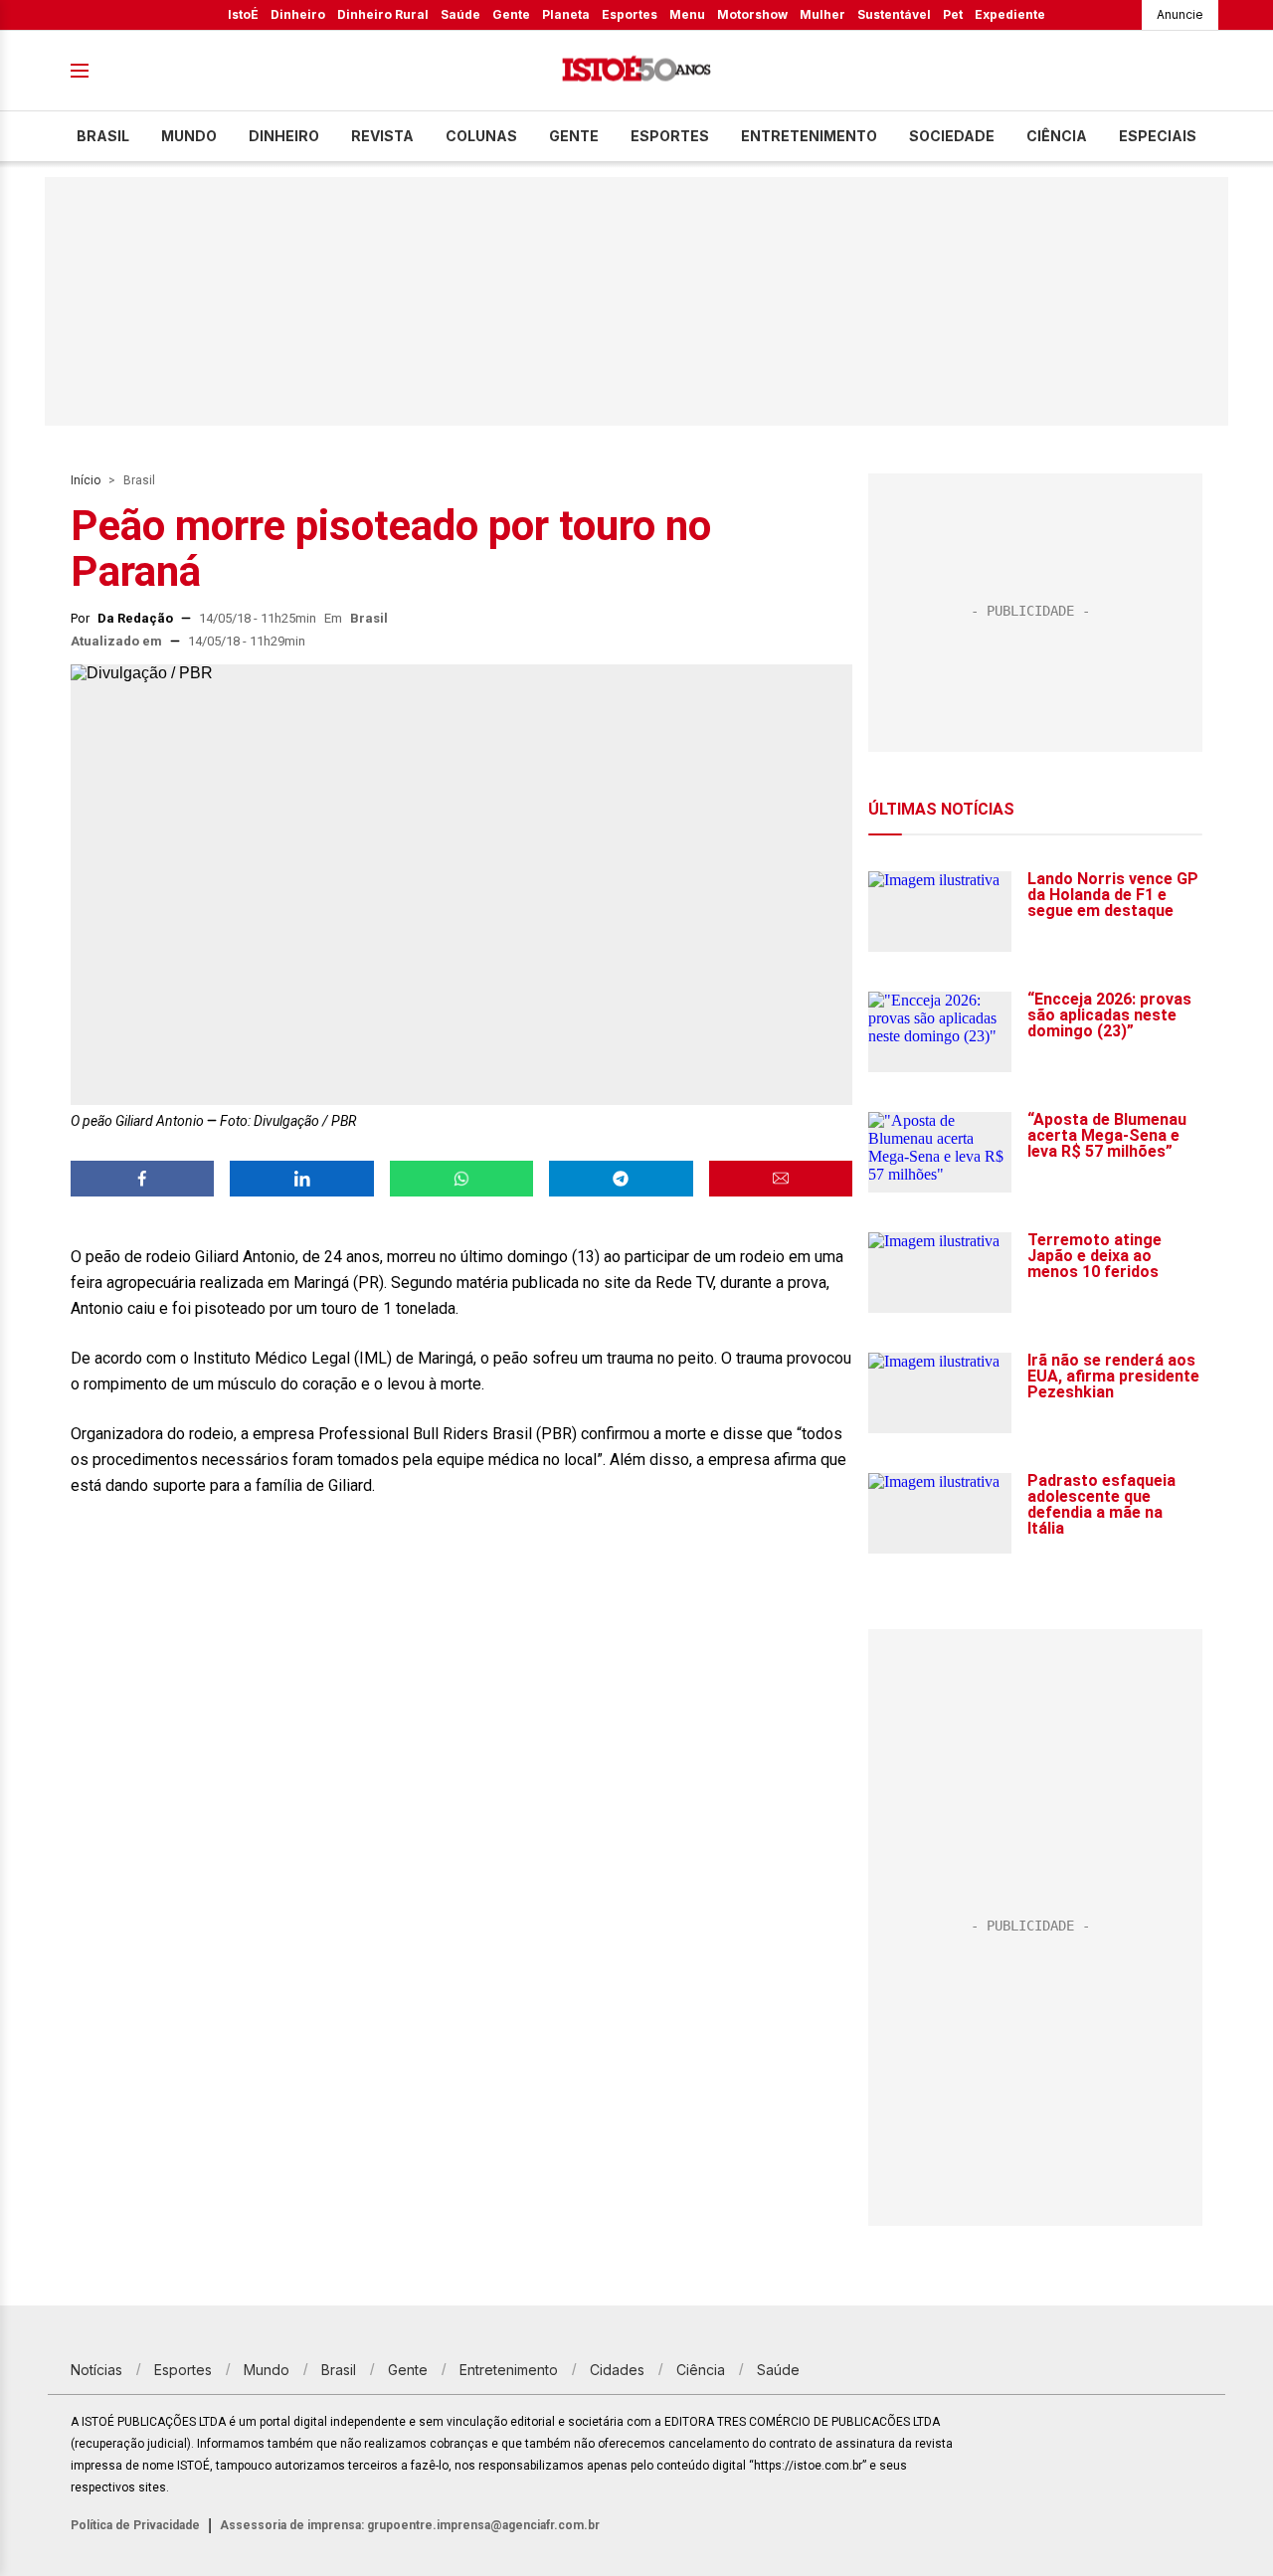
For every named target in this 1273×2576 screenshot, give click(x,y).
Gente (511, 14)
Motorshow (752, 14)
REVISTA (382, 136)
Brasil (103, 136)
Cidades (617, 2370)
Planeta (566, 14)
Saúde (460, 14)
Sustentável (894, 14)
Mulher (822, 14)
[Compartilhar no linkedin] (301, 1179)
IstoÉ (243, 14)
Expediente (1010, 14)
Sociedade (952, 136)
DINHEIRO (284, 136)
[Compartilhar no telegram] (621, 1179)
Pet (953, 14)
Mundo (189, 136)
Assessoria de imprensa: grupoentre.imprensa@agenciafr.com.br (410, 2525)
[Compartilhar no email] (781, 1179)
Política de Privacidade (135, 2525)
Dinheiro (298, 14)
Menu (687, 14)
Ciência (1057, 136)
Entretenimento (809, 136)
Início (86, 480)
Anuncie (1180, 14)
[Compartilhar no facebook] (142, 1179)
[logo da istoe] (636, 71)
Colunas (481, 136)
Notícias (96, 2370)
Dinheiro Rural (383, 14)
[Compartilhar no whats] (461, 1179)
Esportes (630, 14)
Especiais (1158, 136)
